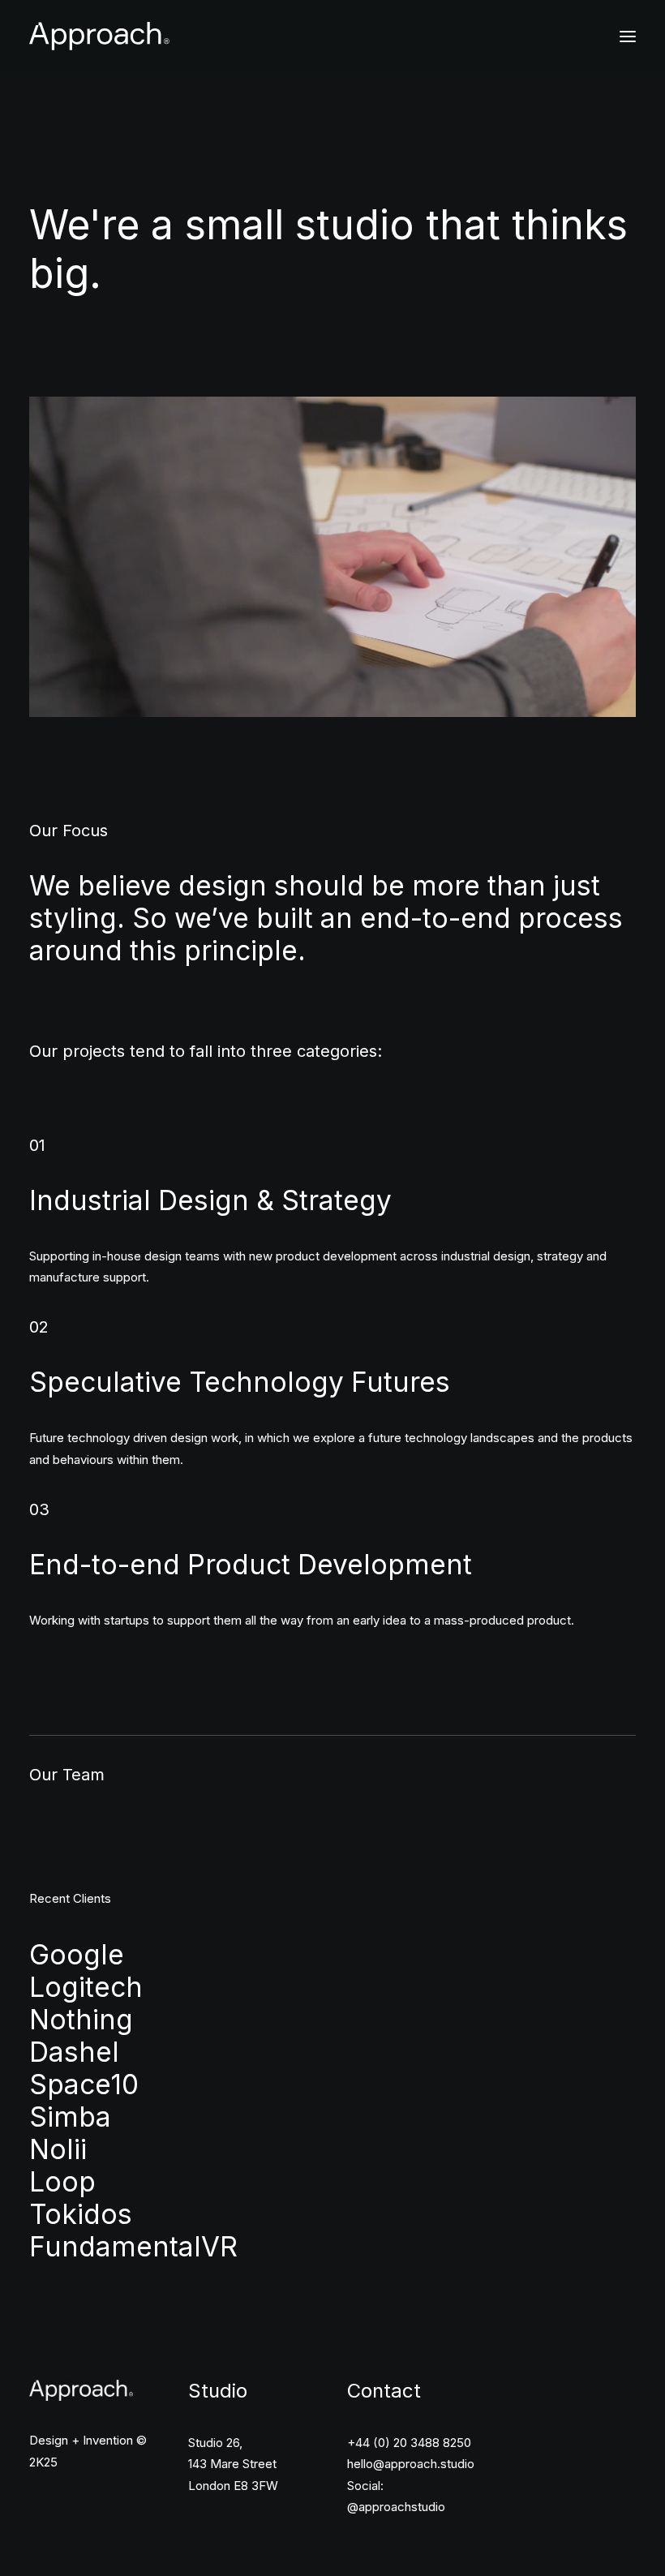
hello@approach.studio (411, 2464)
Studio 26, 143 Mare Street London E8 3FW (233, 2464)
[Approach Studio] (99, 36)
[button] (628, 36)
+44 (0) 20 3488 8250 (409, 2443)
